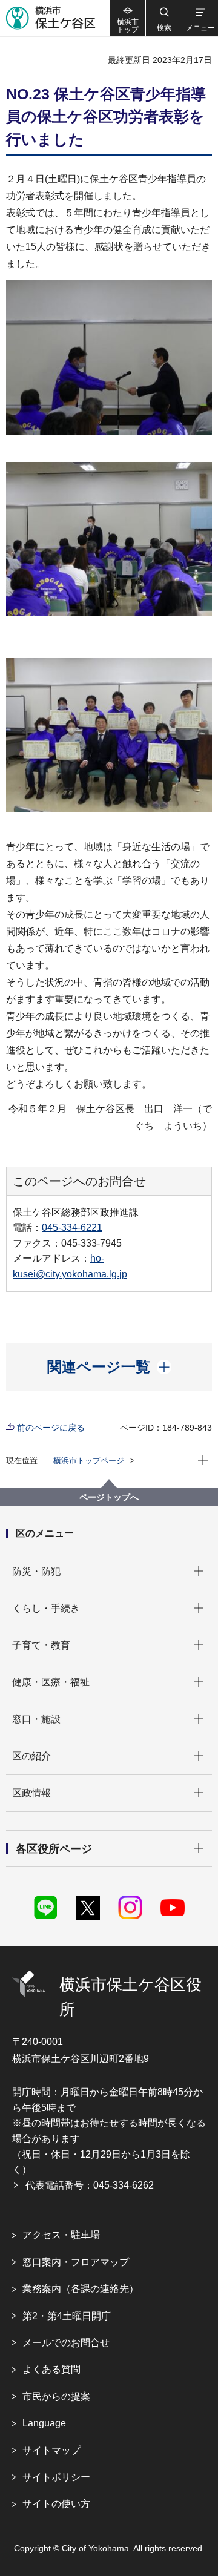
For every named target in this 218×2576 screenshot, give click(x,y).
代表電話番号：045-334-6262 (90, 2185)
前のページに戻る (51, 1428)
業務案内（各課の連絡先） (81, 2289)
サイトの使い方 (56, 2504)
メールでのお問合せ (66, 2343)
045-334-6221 (72, 1227)
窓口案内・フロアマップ (76, 2262)
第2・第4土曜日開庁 (67, 2316)
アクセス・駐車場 (61, 2235)
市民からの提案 (56, 2396)
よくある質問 (51, 2369)
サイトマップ (51, 2450)
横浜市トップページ (89, 1461)
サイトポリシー (56, 2477)
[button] (163, 18)
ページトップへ (109, 1497)
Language (44, 2423)
